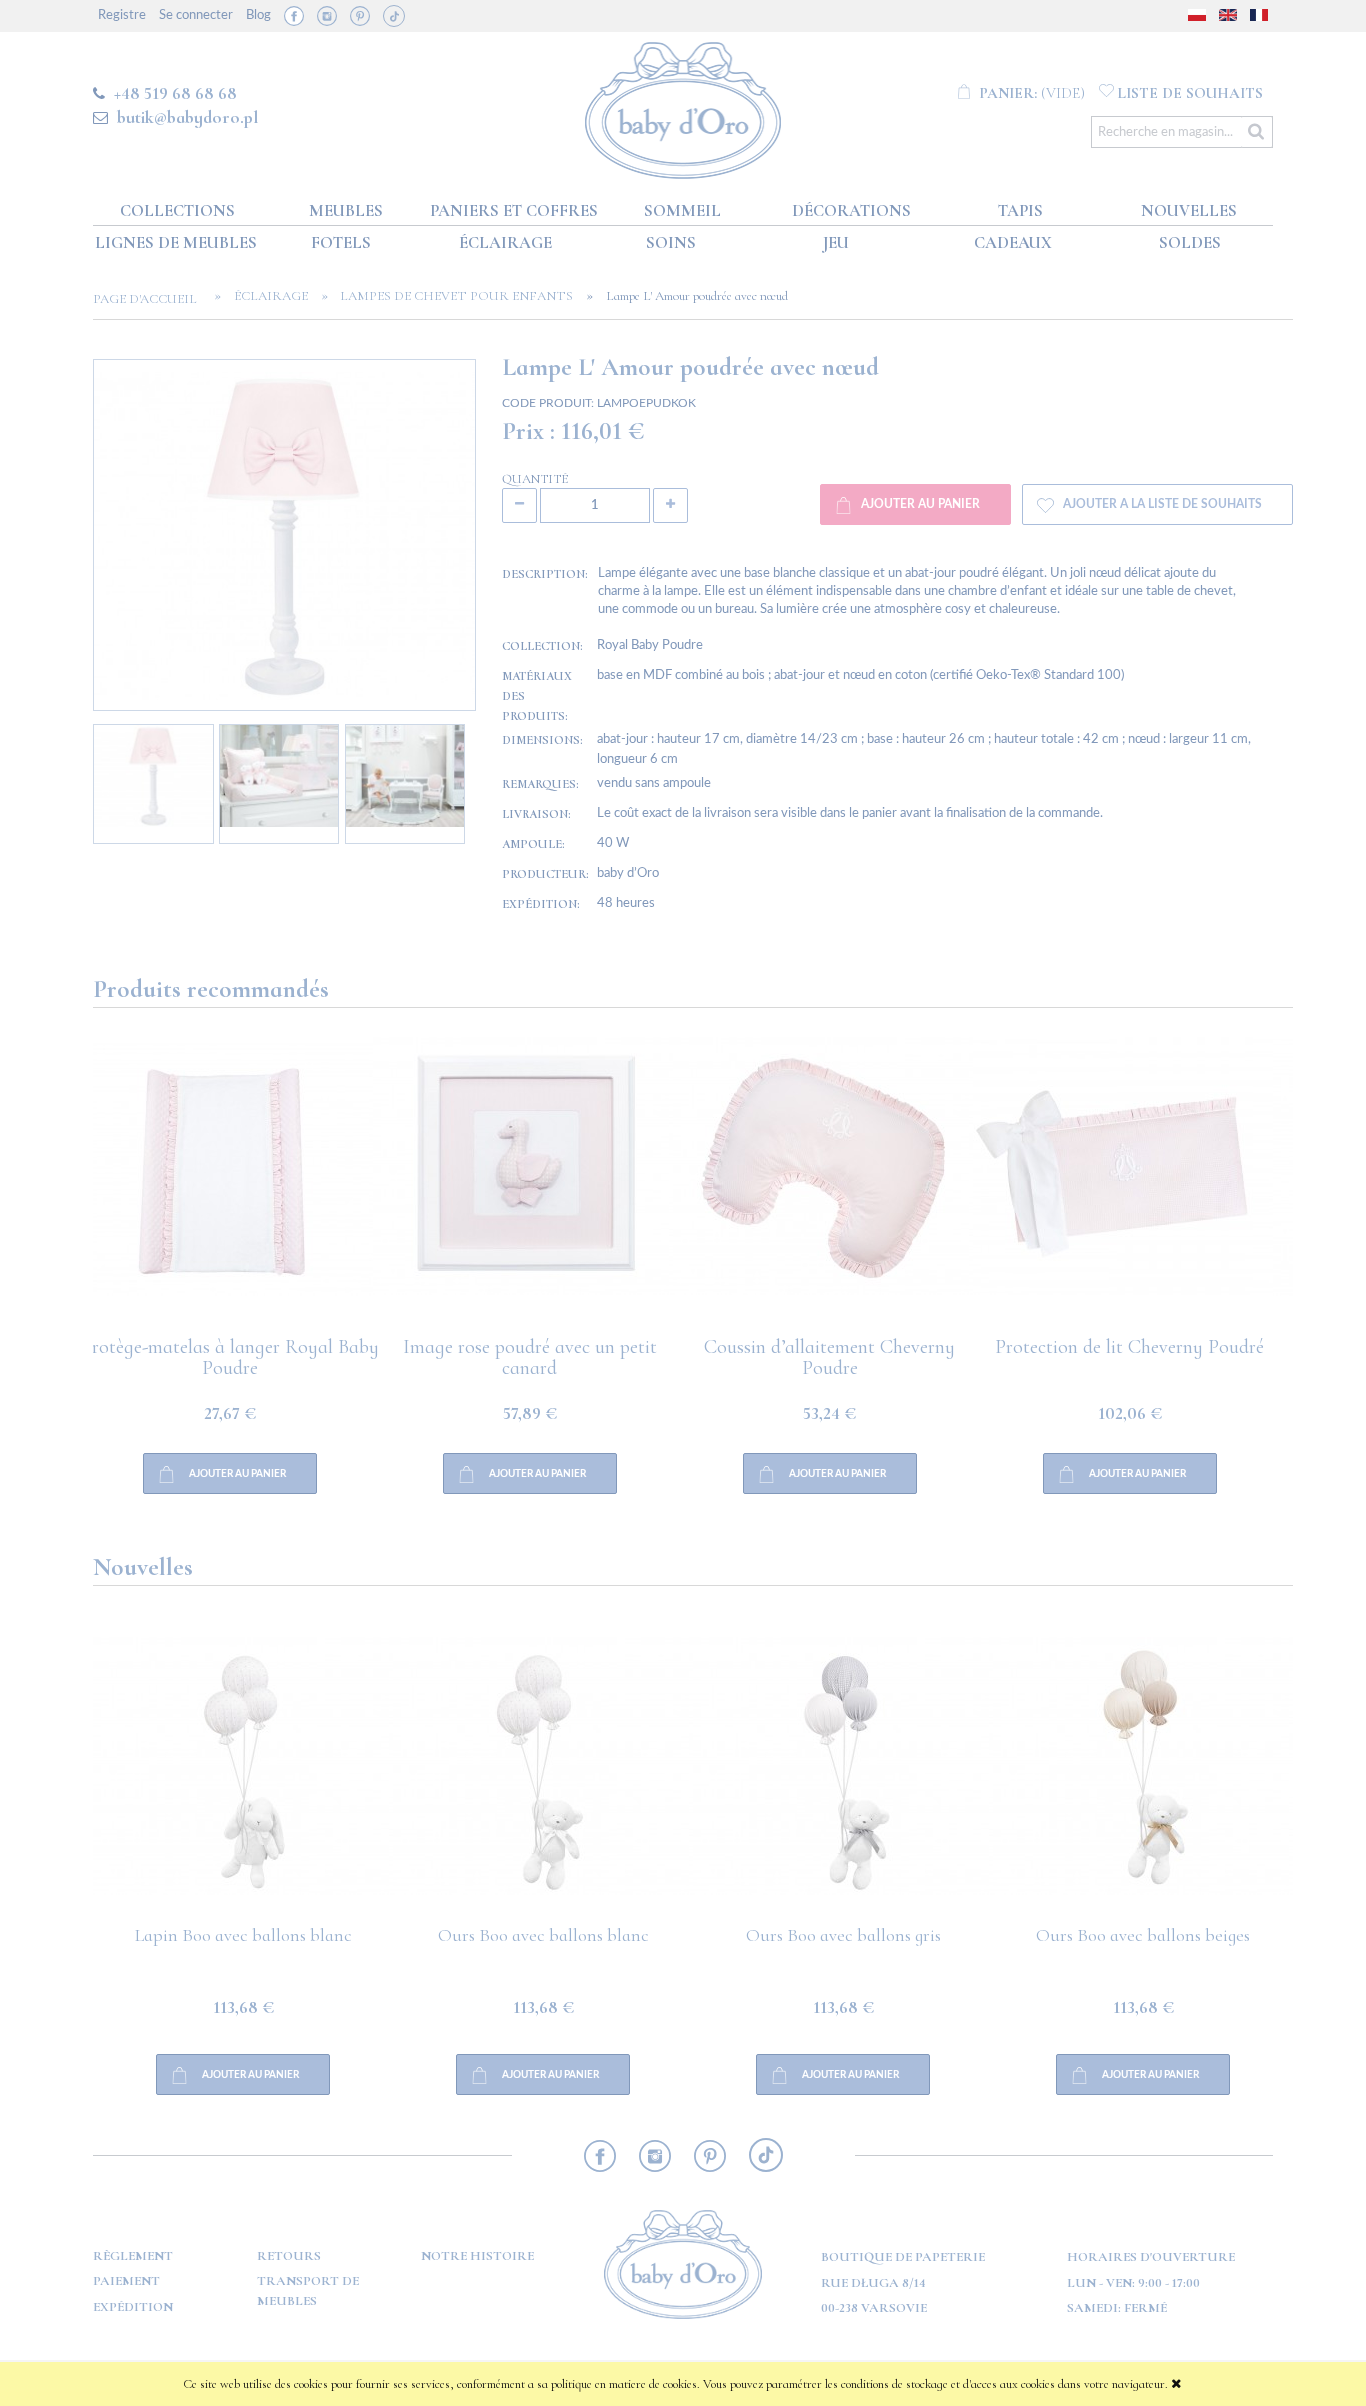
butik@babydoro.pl (187, 117)
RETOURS (289, 2256)
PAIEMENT (126, 2281)
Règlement (133, 2256)
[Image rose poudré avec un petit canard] (243, 1187)
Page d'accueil (151, 299)
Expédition (133, 2307)
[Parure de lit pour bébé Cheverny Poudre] (1143, 1187)
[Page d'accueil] (683, 106)
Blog (258, 15)
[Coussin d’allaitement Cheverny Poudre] (543, 1187)
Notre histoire (477, 2256)
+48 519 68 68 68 (175, 93)
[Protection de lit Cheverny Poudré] (843, 1187)
